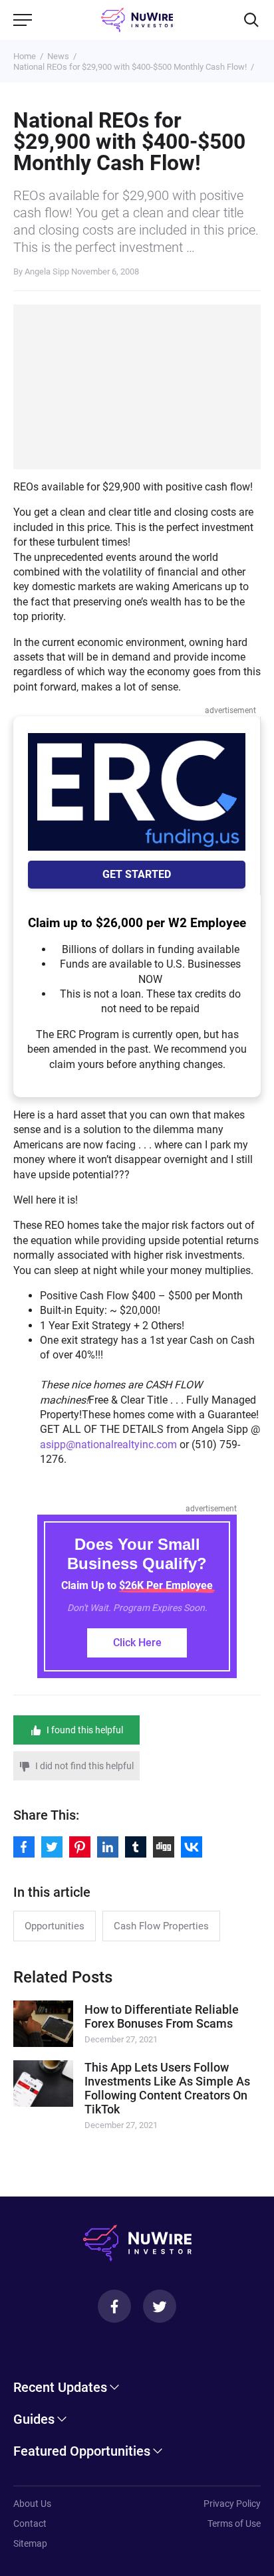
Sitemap (30, 2543)
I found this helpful (85, 1730)
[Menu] (23, 20)
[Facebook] (114, 2306)
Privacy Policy (232, 2504)
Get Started (137, 874)
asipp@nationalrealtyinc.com (108, 1445)
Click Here (137, 1643)
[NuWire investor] (137, 20)
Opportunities (55, 1926)
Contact (30, 2523)
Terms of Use (234, 2523)
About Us (32, 2504)
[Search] (251, 20)
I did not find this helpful (84, 1766)
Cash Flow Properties (161, 1926)
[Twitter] (160, 2306)
